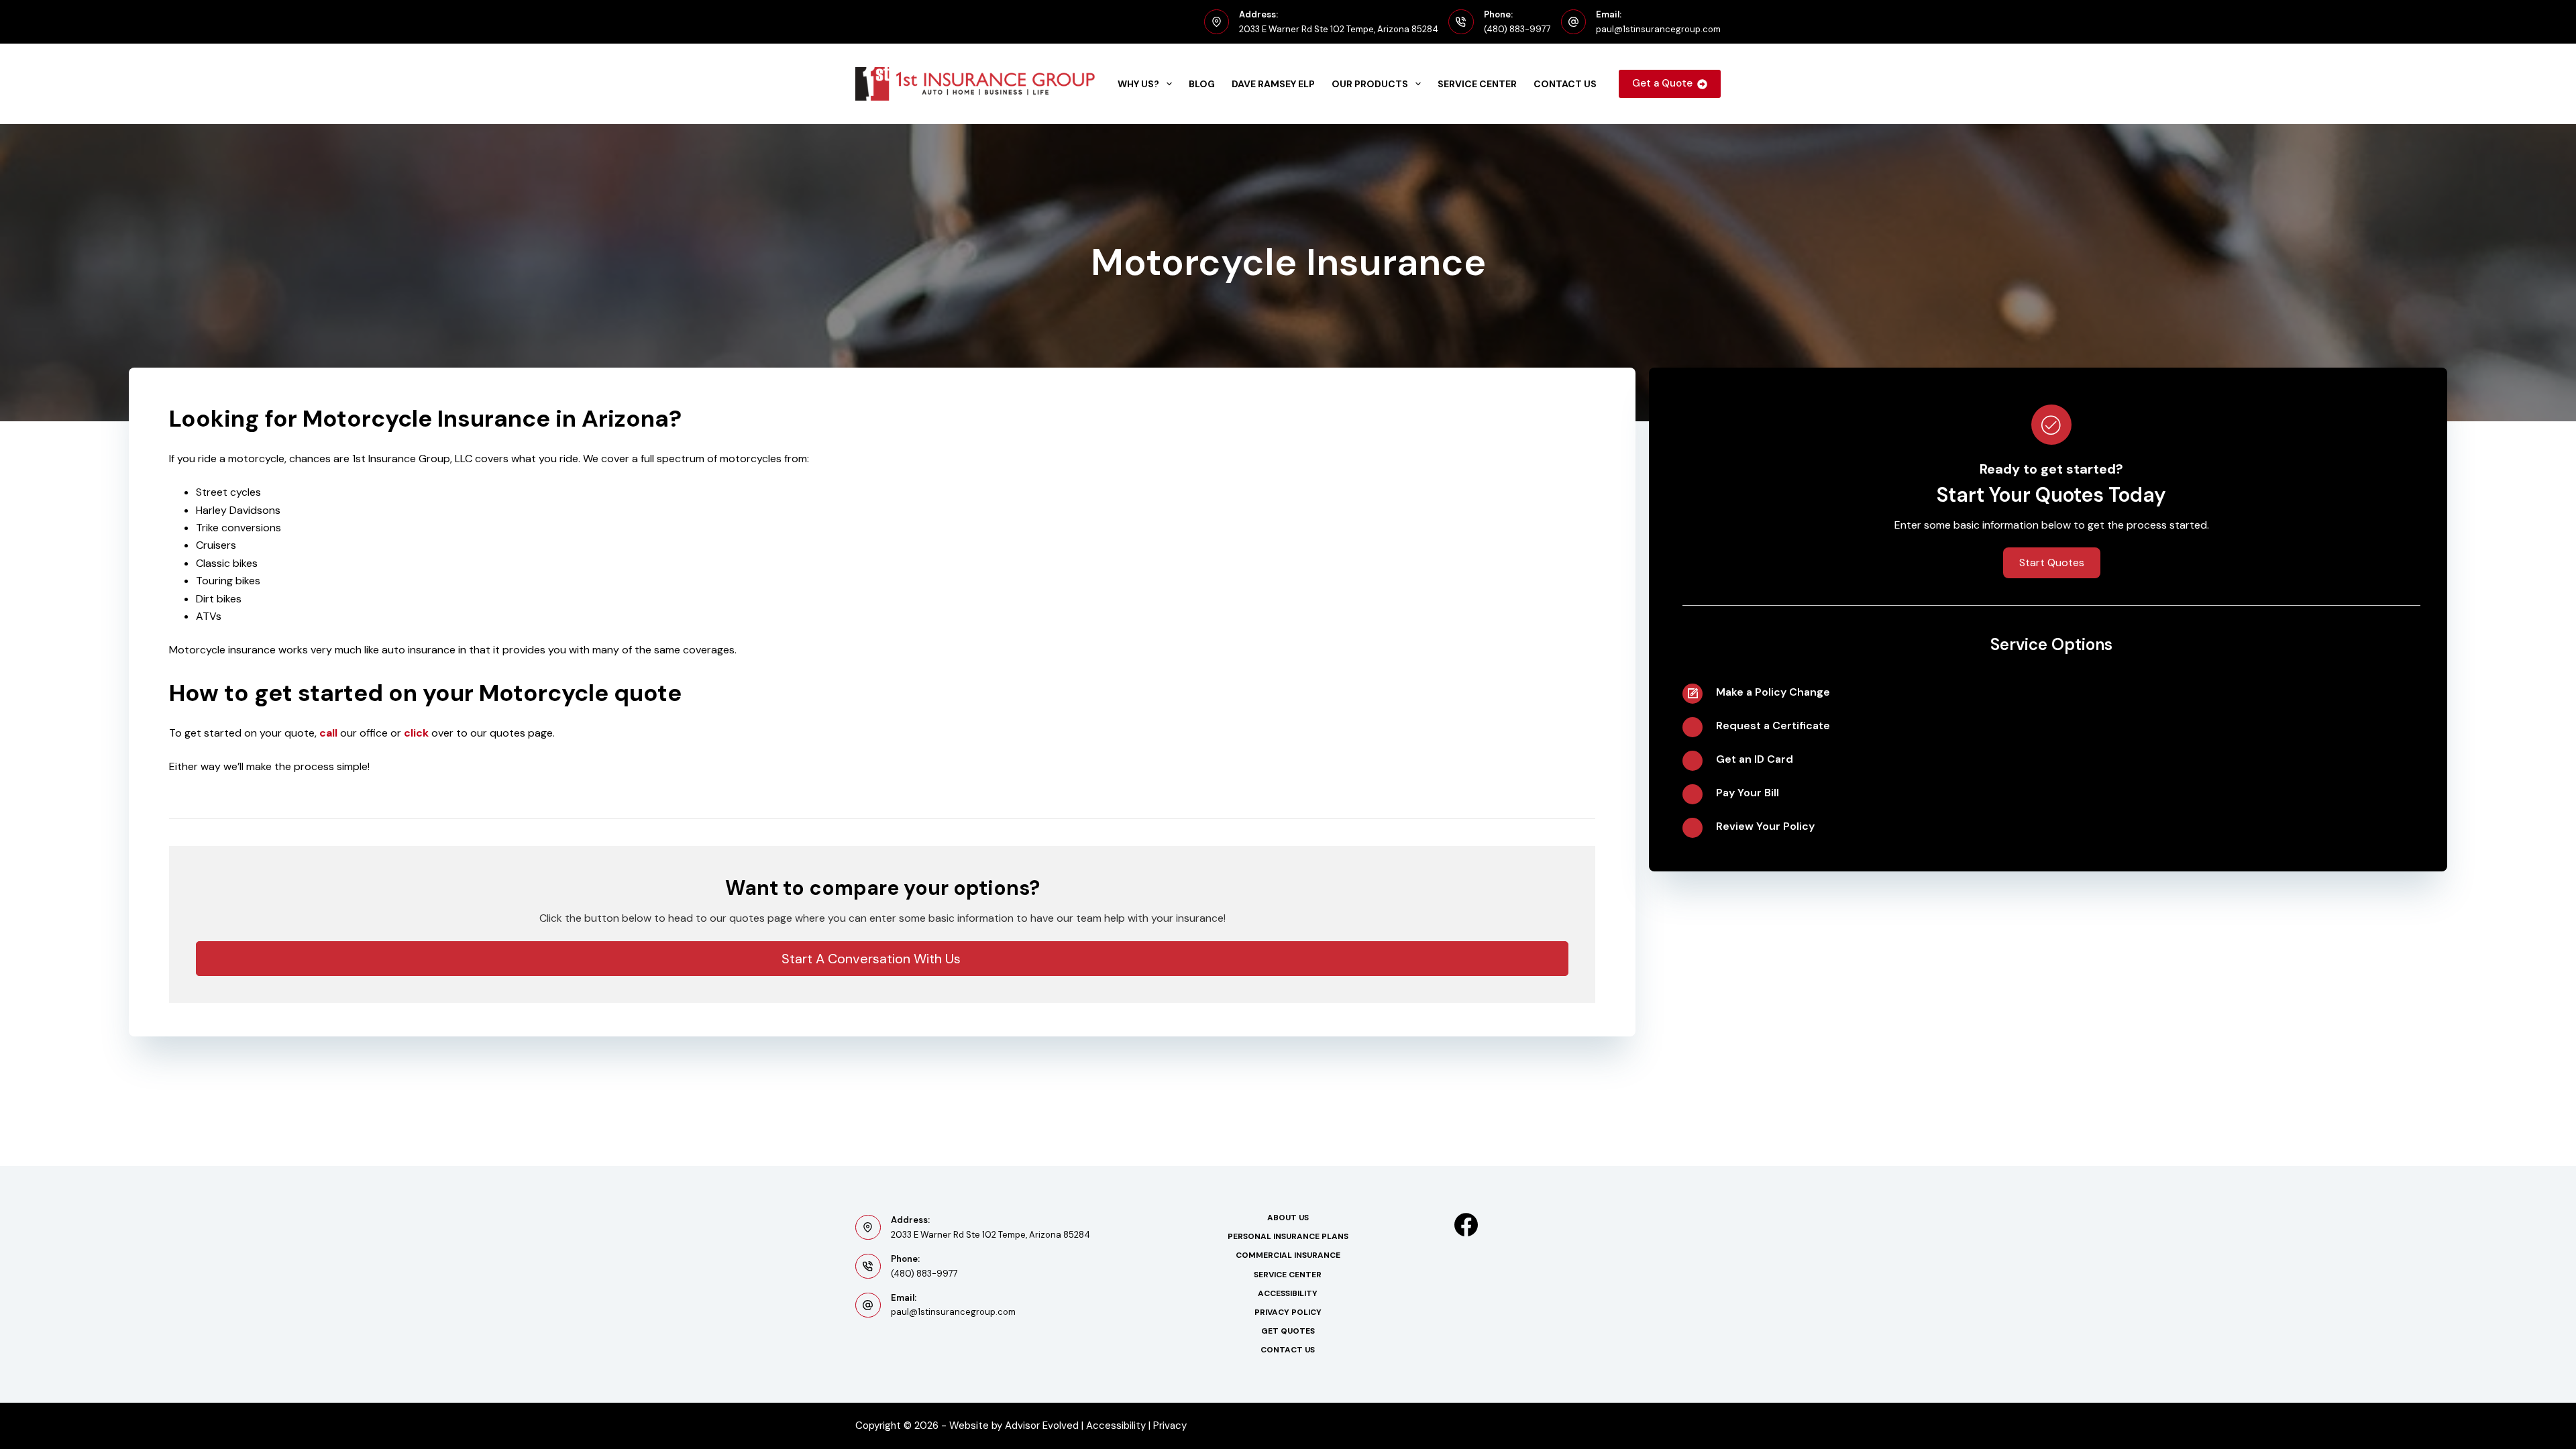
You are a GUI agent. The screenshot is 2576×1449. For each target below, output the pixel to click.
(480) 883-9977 (1517, 29)
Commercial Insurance (1288, 1255)
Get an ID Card (1755, 759)
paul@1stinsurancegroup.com (1658, 29)
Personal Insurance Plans (1288, 1237)
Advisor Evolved (1042, 1426)
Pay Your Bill (1748, 793)
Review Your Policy (1765, 826)
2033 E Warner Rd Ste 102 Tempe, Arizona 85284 (1339, 29)
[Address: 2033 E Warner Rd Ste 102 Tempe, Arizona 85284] (1217, 22)
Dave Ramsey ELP (1273, 84)
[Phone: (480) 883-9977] (1461, 22)
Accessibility (1288, 1294)
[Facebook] (1466, 1225)
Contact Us (1565, 84)
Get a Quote (1662, 83)
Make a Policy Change (1773, 692)
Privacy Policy (1288, 1312)
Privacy (1171, 1426)
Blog (1202, 84)
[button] (882, 959)
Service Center (1477, 84)
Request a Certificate (1773, 726)
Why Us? (1138, 84)
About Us (1288, 1218)
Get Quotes (1288, 1331)
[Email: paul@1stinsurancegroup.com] (1574, 22)
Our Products (1370, 84)
